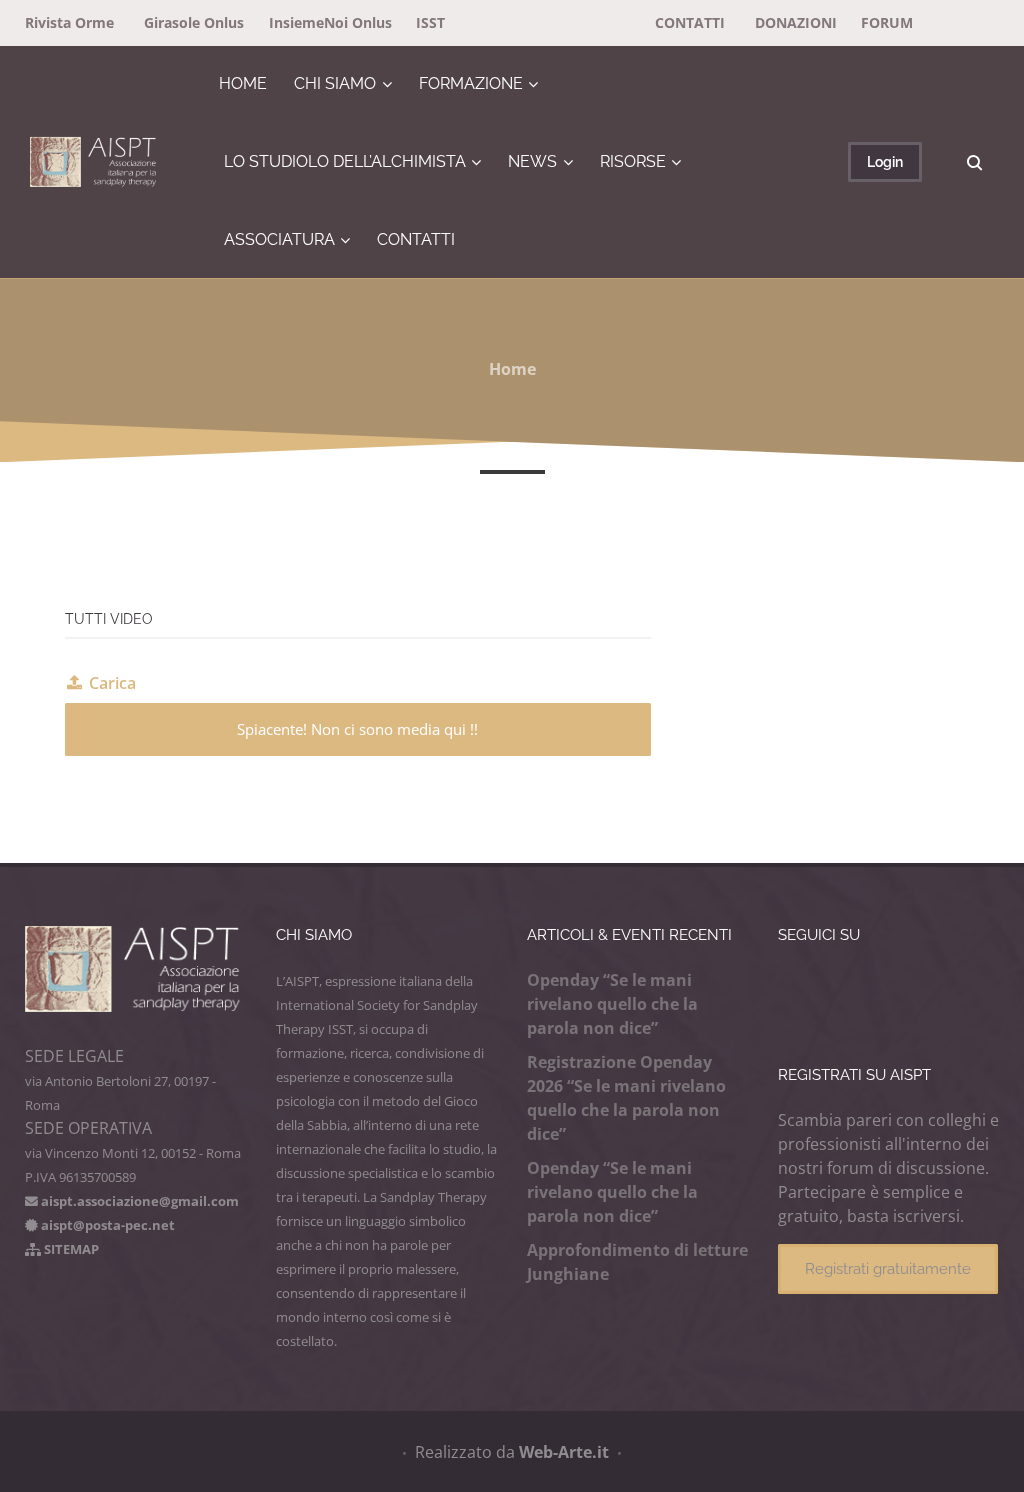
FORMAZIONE (471, 83)
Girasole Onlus (194, 22)
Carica (112, 683)
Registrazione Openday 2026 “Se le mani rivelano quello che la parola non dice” (626, 1098)
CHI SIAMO (335, 83)
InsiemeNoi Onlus (330, 22)
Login (885, 161)
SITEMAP (70, 1249)
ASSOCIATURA (279, 239)
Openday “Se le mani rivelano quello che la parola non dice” (612, 1004)
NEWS (532, 161)
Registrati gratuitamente (888, 1269)
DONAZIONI (796, 22)
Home (512, 369)
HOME (243, 83)
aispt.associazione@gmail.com (138, 1201)
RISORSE (633, 161)
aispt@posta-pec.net (106, 1225)
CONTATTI (690, 22)
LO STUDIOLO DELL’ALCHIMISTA (345, 161)
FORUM (887, 22)
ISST (430, 22)
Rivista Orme (69, 22)
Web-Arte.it (564, 1452)
